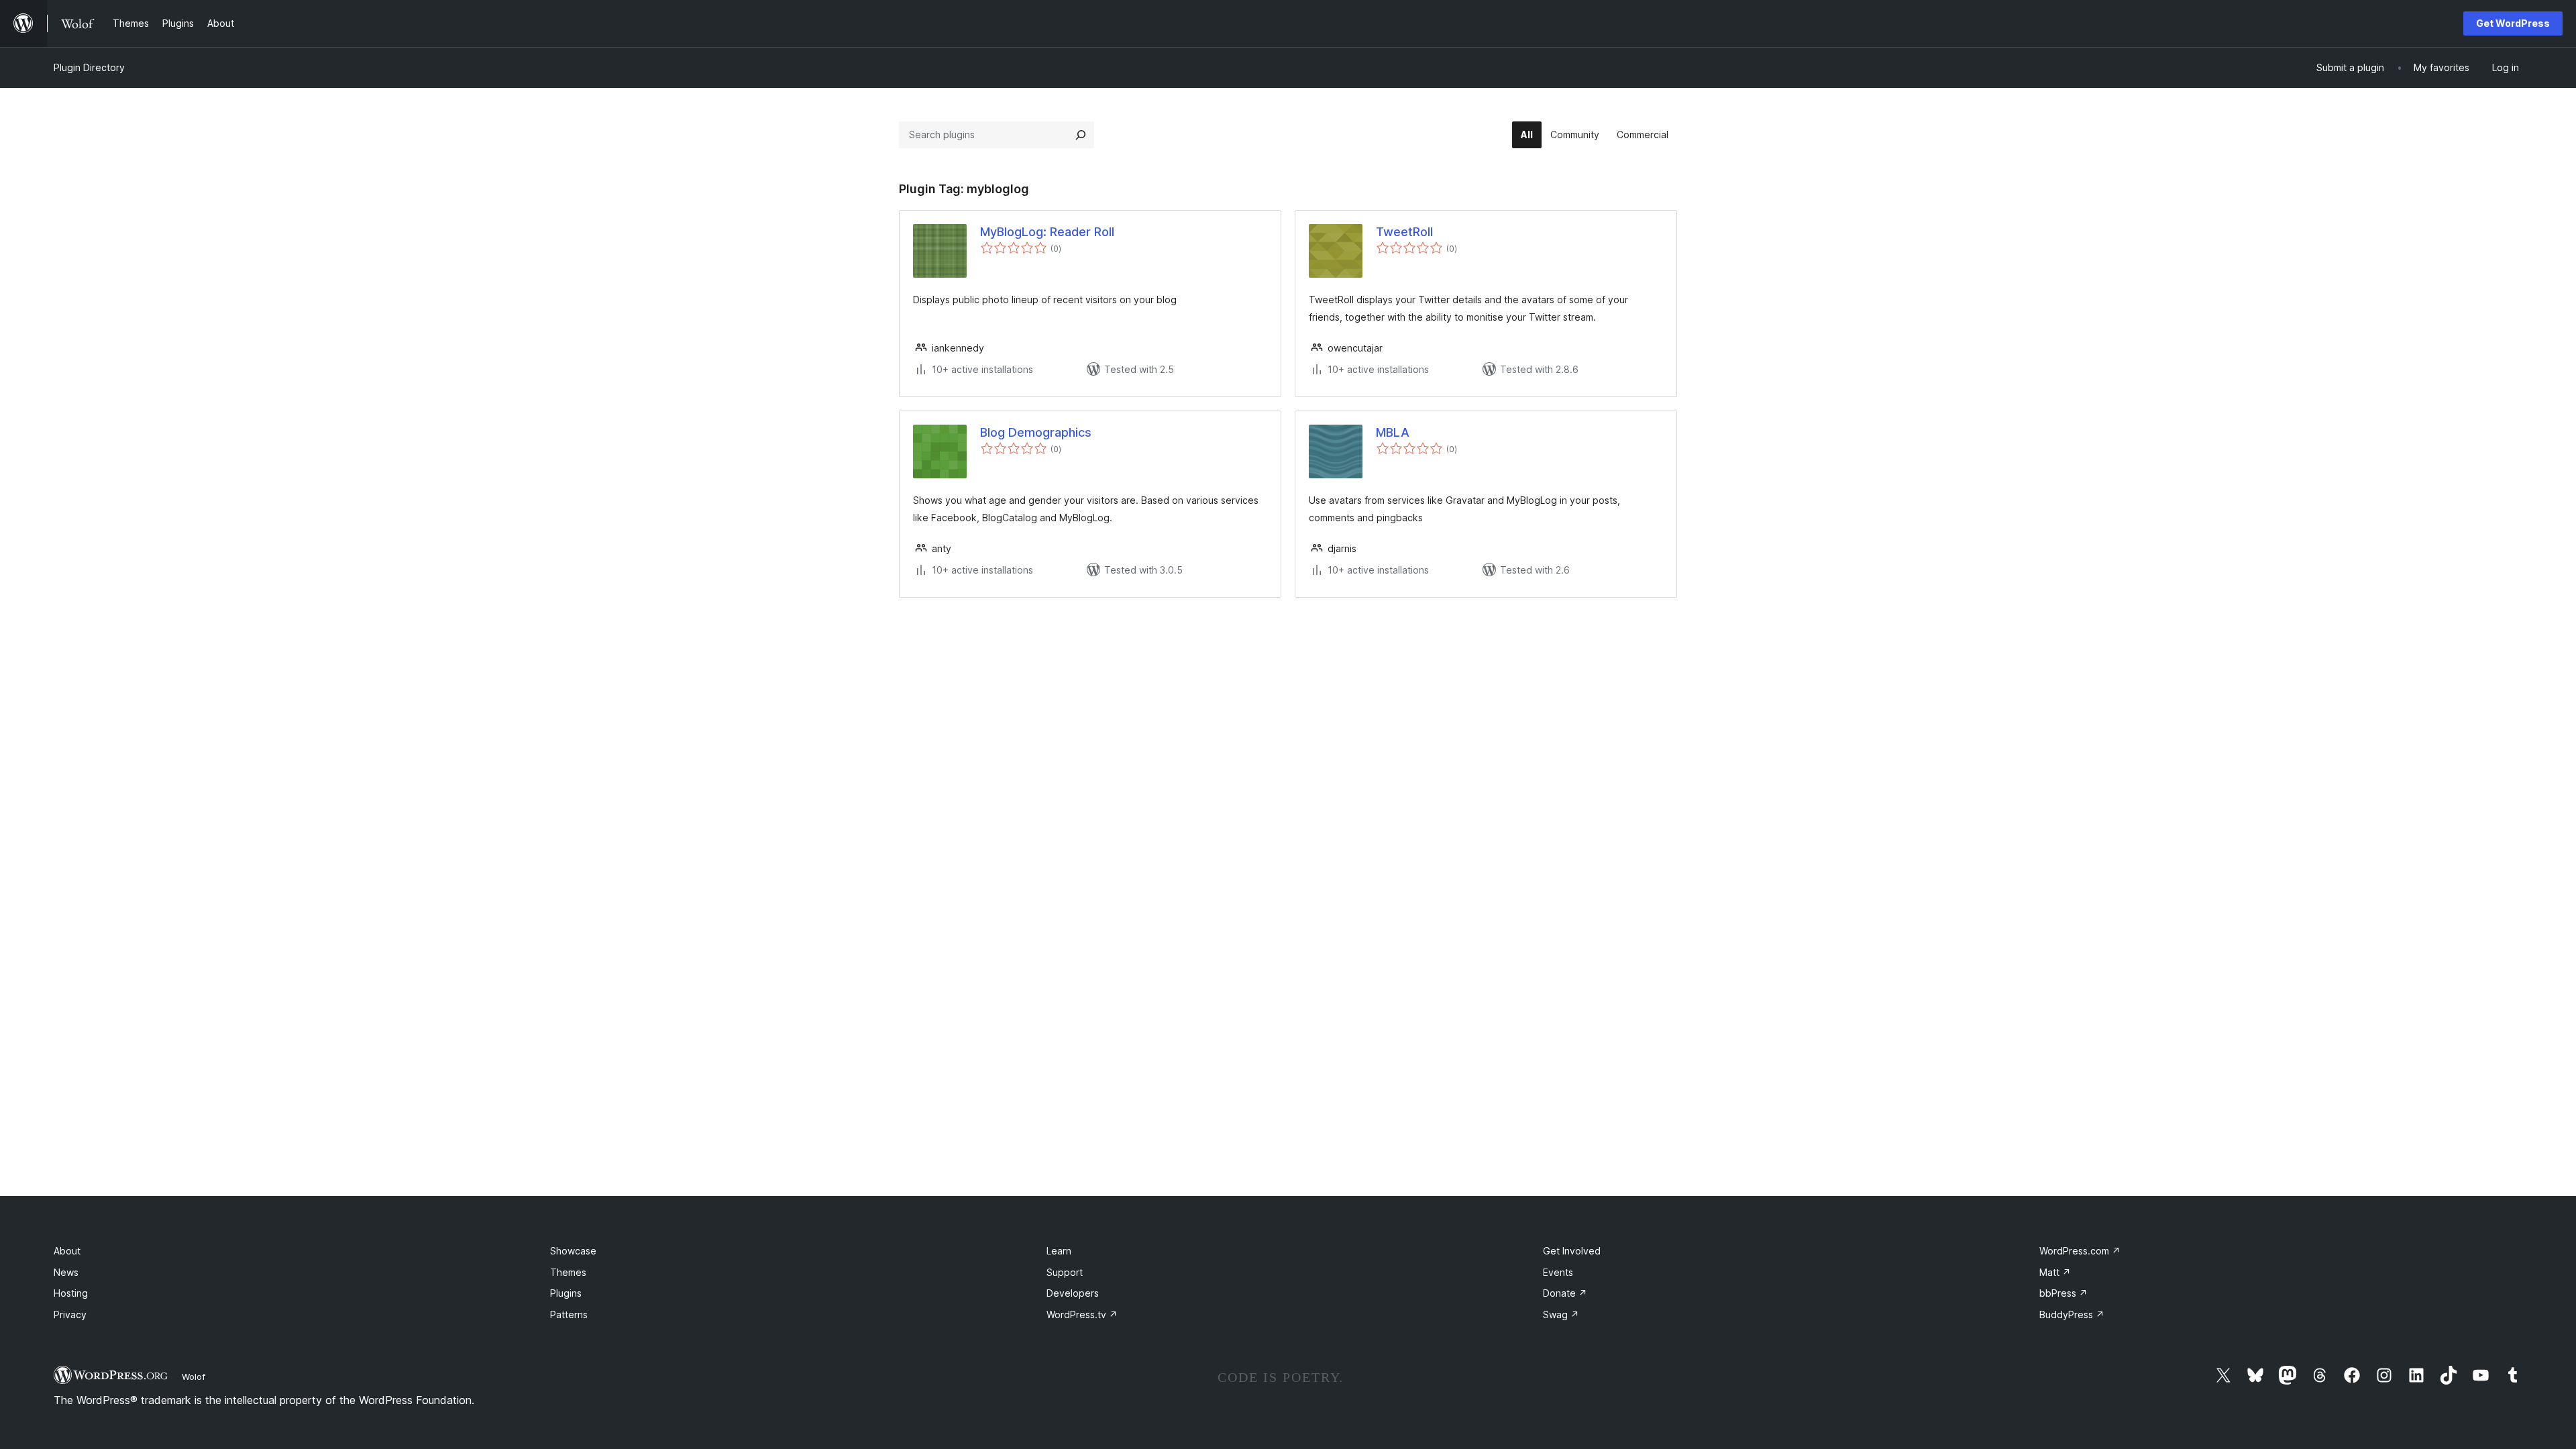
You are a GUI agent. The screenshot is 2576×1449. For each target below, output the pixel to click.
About (67, 1251)
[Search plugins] (1081, 135)
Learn (1059, 1251)
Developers (1073, 1293)
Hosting (71, 1293)
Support (1065, 1272)
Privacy (70, 1314)
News (66, 1272)
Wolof (194, 1377)
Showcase (573, 1251)
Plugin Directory (89, 67)
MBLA (1393, 432)
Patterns (569, 1314)
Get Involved (1572, 1251)
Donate (1565, 1293)
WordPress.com (2080, 1251)
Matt (2055, 1272)
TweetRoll (1404, 232)
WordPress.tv (1082, 1314)
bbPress (2063, 1293)
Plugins (566, 1293)
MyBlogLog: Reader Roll (1047, 232)
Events (1558, 1272)
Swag (1561, 1314)
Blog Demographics (1036, 432)
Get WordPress (2513, 23)
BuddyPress (2072, 1314)
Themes (568, 1272)
